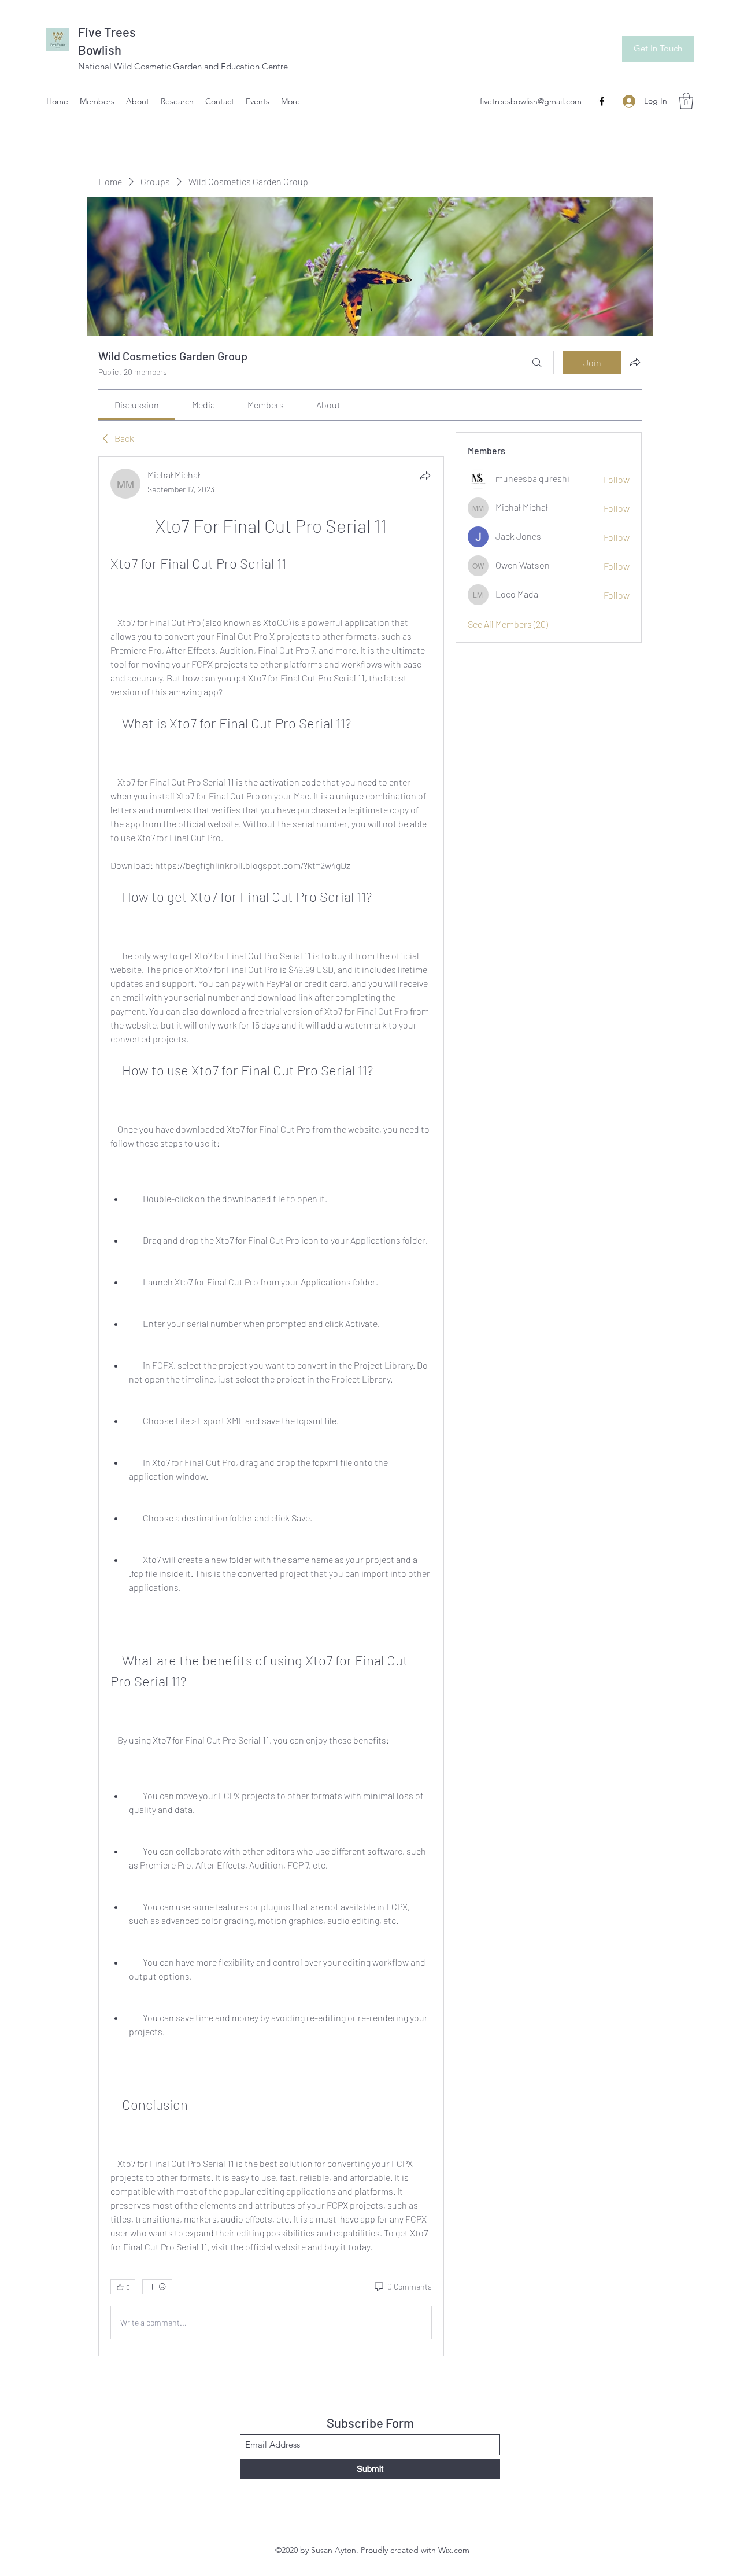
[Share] (425, 476)
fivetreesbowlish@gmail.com (531, 101)
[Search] (537, 363)
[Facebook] (602, 101)
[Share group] (635, 362)
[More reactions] (157, 2287)
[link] (137, 405)
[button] (686, 101)
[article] (271, 1406)
